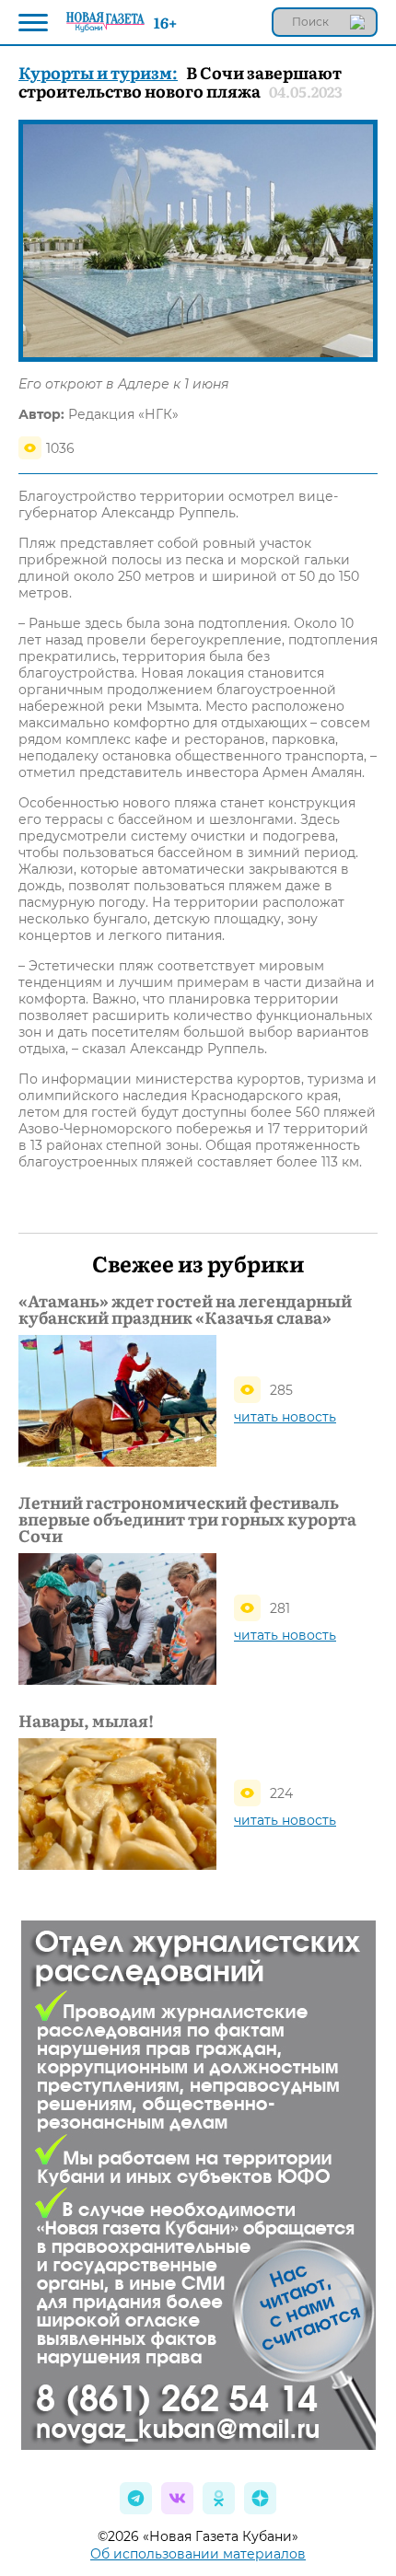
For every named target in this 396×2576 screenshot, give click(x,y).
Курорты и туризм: (98, 72)
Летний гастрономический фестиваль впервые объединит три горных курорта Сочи (187, 1519)
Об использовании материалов (198, 2554)
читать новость (285, 1417)
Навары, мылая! (86, 1721)
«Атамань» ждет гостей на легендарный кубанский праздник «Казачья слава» (185, 1309)
